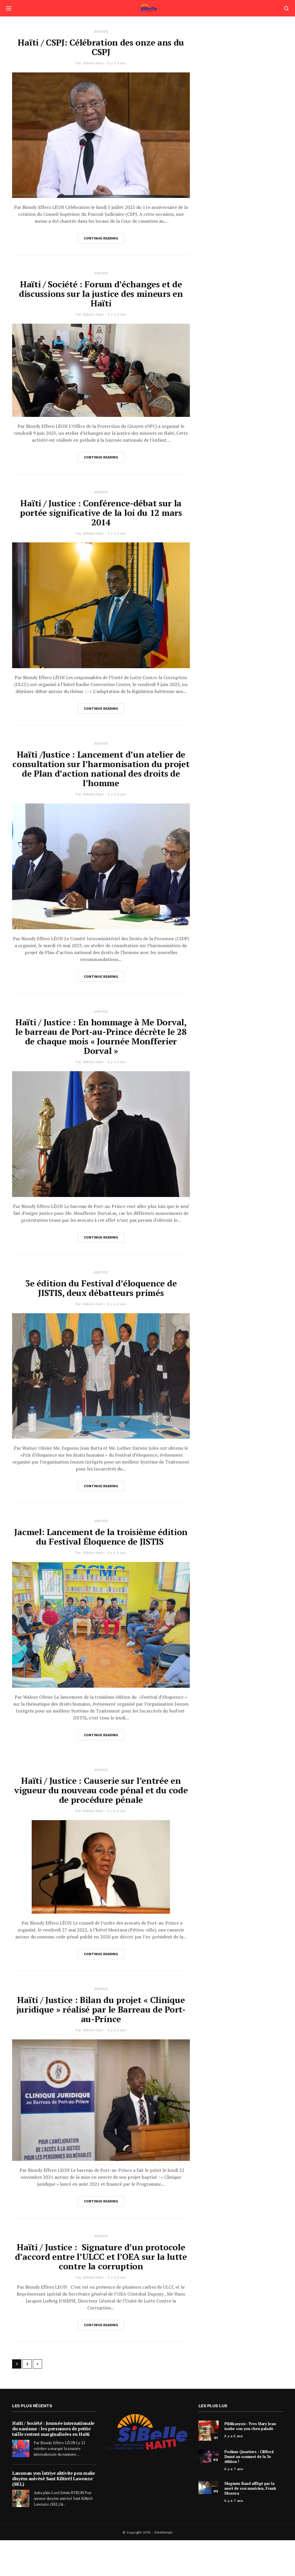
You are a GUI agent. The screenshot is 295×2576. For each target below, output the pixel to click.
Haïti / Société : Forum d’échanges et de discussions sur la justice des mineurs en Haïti (101, 294)
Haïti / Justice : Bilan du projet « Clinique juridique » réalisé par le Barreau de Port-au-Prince (101, 2009)
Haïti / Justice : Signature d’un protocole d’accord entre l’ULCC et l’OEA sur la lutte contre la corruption (101, 2257)
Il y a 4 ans (117, 1304)
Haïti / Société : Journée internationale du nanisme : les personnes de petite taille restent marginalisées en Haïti (53, 2429)
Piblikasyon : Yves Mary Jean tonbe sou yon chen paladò (250, 2426)
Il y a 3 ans (117, 63)
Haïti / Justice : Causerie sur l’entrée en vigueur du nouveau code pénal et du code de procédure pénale (101, 1790)
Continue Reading (101, 238)
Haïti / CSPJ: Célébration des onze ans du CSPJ (101, 47)
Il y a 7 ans (234, 2469)
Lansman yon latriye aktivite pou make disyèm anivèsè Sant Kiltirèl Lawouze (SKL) (54, 2478)
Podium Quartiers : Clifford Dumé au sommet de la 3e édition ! (249, 2457)
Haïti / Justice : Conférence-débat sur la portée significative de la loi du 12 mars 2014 (101, 513)
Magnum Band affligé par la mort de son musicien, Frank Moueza (250, 2488)
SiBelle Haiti (93, 63)
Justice (101, 32)
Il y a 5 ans (117, 2030)
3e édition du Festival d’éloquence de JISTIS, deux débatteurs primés (101, 1288)
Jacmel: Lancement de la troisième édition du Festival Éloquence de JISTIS (101, 1537)
